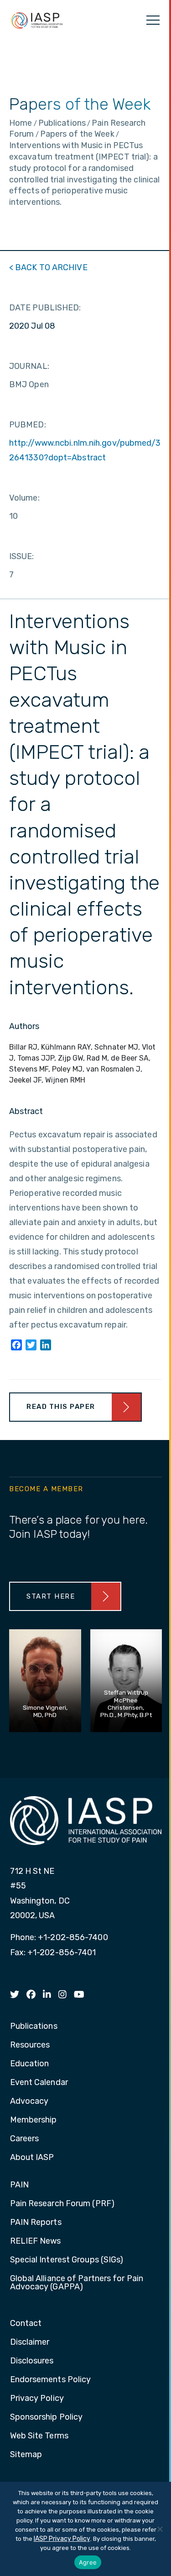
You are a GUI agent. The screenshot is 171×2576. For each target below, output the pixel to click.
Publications (34, 2027)
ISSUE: (22, 556)
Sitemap (26, 2455)
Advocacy (29, 2101)
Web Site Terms (39, 2436)
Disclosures (32, 2361)
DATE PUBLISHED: (45, 308)
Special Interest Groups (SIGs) (67, 2260)
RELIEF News (36, 2241)
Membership (34, 2120)
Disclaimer (30, 2342)
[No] (160, 2529)
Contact (26, 2324)
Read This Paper (61, 1407)
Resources (30, 2045)
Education (30, 2064)
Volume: (24, 498)
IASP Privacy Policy (62, 2539)
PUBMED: (28, 425)
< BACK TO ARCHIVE (48, 267)
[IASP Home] (37, 20)
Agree (88, 2562)
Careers (25, 2139)
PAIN (19, 2185)
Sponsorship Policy (47, 2417)
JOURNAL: (29, 366)
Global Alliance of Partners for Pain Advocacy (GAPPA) (77, 2283)
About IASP (32, 2158)
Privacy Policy (37, 2399)
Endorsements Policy (51, 2380)
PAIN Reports (36, 2223)
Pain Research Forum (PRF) (62, 2204)
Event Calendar (39, 2083)
